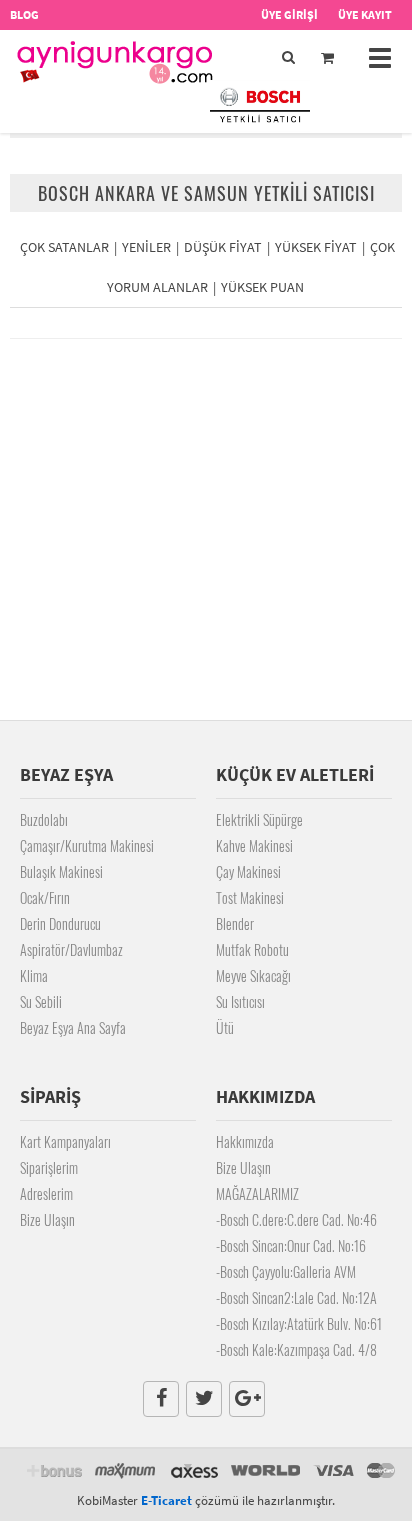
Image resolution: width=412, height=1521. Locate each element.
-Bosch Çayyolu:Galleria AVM (286, 1271)
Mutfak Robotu (252, 949)
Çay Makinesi (248, 871)
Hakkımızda (245, 1141)
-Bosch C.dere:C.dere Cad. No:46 (296, 1219)
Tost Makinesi (250, 897)
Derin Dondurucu (60, 923)
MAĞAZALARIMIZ (257, 1193)
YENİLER (146, 247)
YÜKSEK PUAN (262, 287)
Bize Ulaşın (47, 1219)
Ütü (225, 1027)
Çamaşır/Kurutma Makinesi (87, 845)
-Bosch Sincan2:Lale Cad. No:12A (296, 1297)
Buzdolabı (44, 819)
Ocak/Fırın (45, 897)
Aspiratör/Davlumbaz (71, 949)
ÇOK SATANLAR (64, 247)
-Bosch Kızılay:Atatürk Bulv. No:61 (299, 1323)
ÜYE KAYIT (365, 14)
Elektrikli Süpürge (259, 819)
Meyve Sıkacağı (253, 975)
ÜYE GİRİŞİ (289, 14)
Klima (34, 975)
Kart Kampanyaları (65, 1141)
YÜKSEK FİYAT (316, 247)
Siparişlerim (49, 1167)
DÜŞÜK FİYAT (223, 247)
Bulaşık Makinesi (61, 871)
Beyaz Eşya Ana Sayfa (73, 1027)
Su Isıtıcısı (240, 1001)
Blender (235, 923)
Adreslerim (46, 1193)
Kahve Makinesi (254, 845)
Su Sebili (41, 1001)
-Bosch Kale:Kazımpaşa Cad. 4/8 (296, 1349)
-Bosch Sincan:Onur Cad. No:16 (291, 1245)
